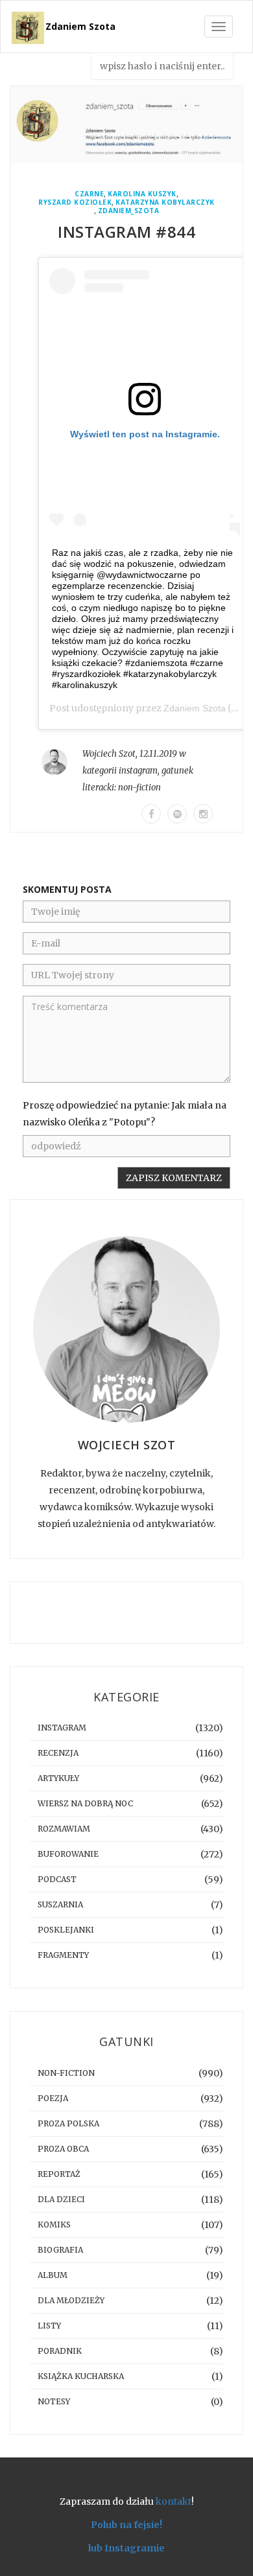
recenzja (58, 1753)
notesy (54, 2401)
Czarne (89, 194)
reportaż (59, 2174)
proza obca (63, 2149)
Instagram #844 (126, 232)
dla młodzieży (71, 2300)
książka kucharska (81, 2376)
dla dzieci (61, 2199)
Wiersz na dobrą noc (85, 1803)
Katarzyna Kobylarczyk (165, 202)
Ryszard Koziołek (75, 202)
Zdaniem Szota (80, 26)
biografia (60, 2250)
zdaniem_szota (129, 211)
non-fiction (139, 788)
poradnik (60, 2351)
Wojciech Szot (109, 754)
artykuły (58, 1778)
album (53, 2275)
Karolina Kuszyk (142, 194)
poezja (53, 2098)
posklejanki (66, 1930)
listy (49, 2326)
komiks (54, 2225)
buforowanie (68, 1854)
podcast (57, 1879)
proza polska (68, 2123)
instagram (138, 771)
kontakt (174, 2501)
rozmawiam (64, 1829)
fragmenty (63, 1955)
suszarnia (60, 1904)
